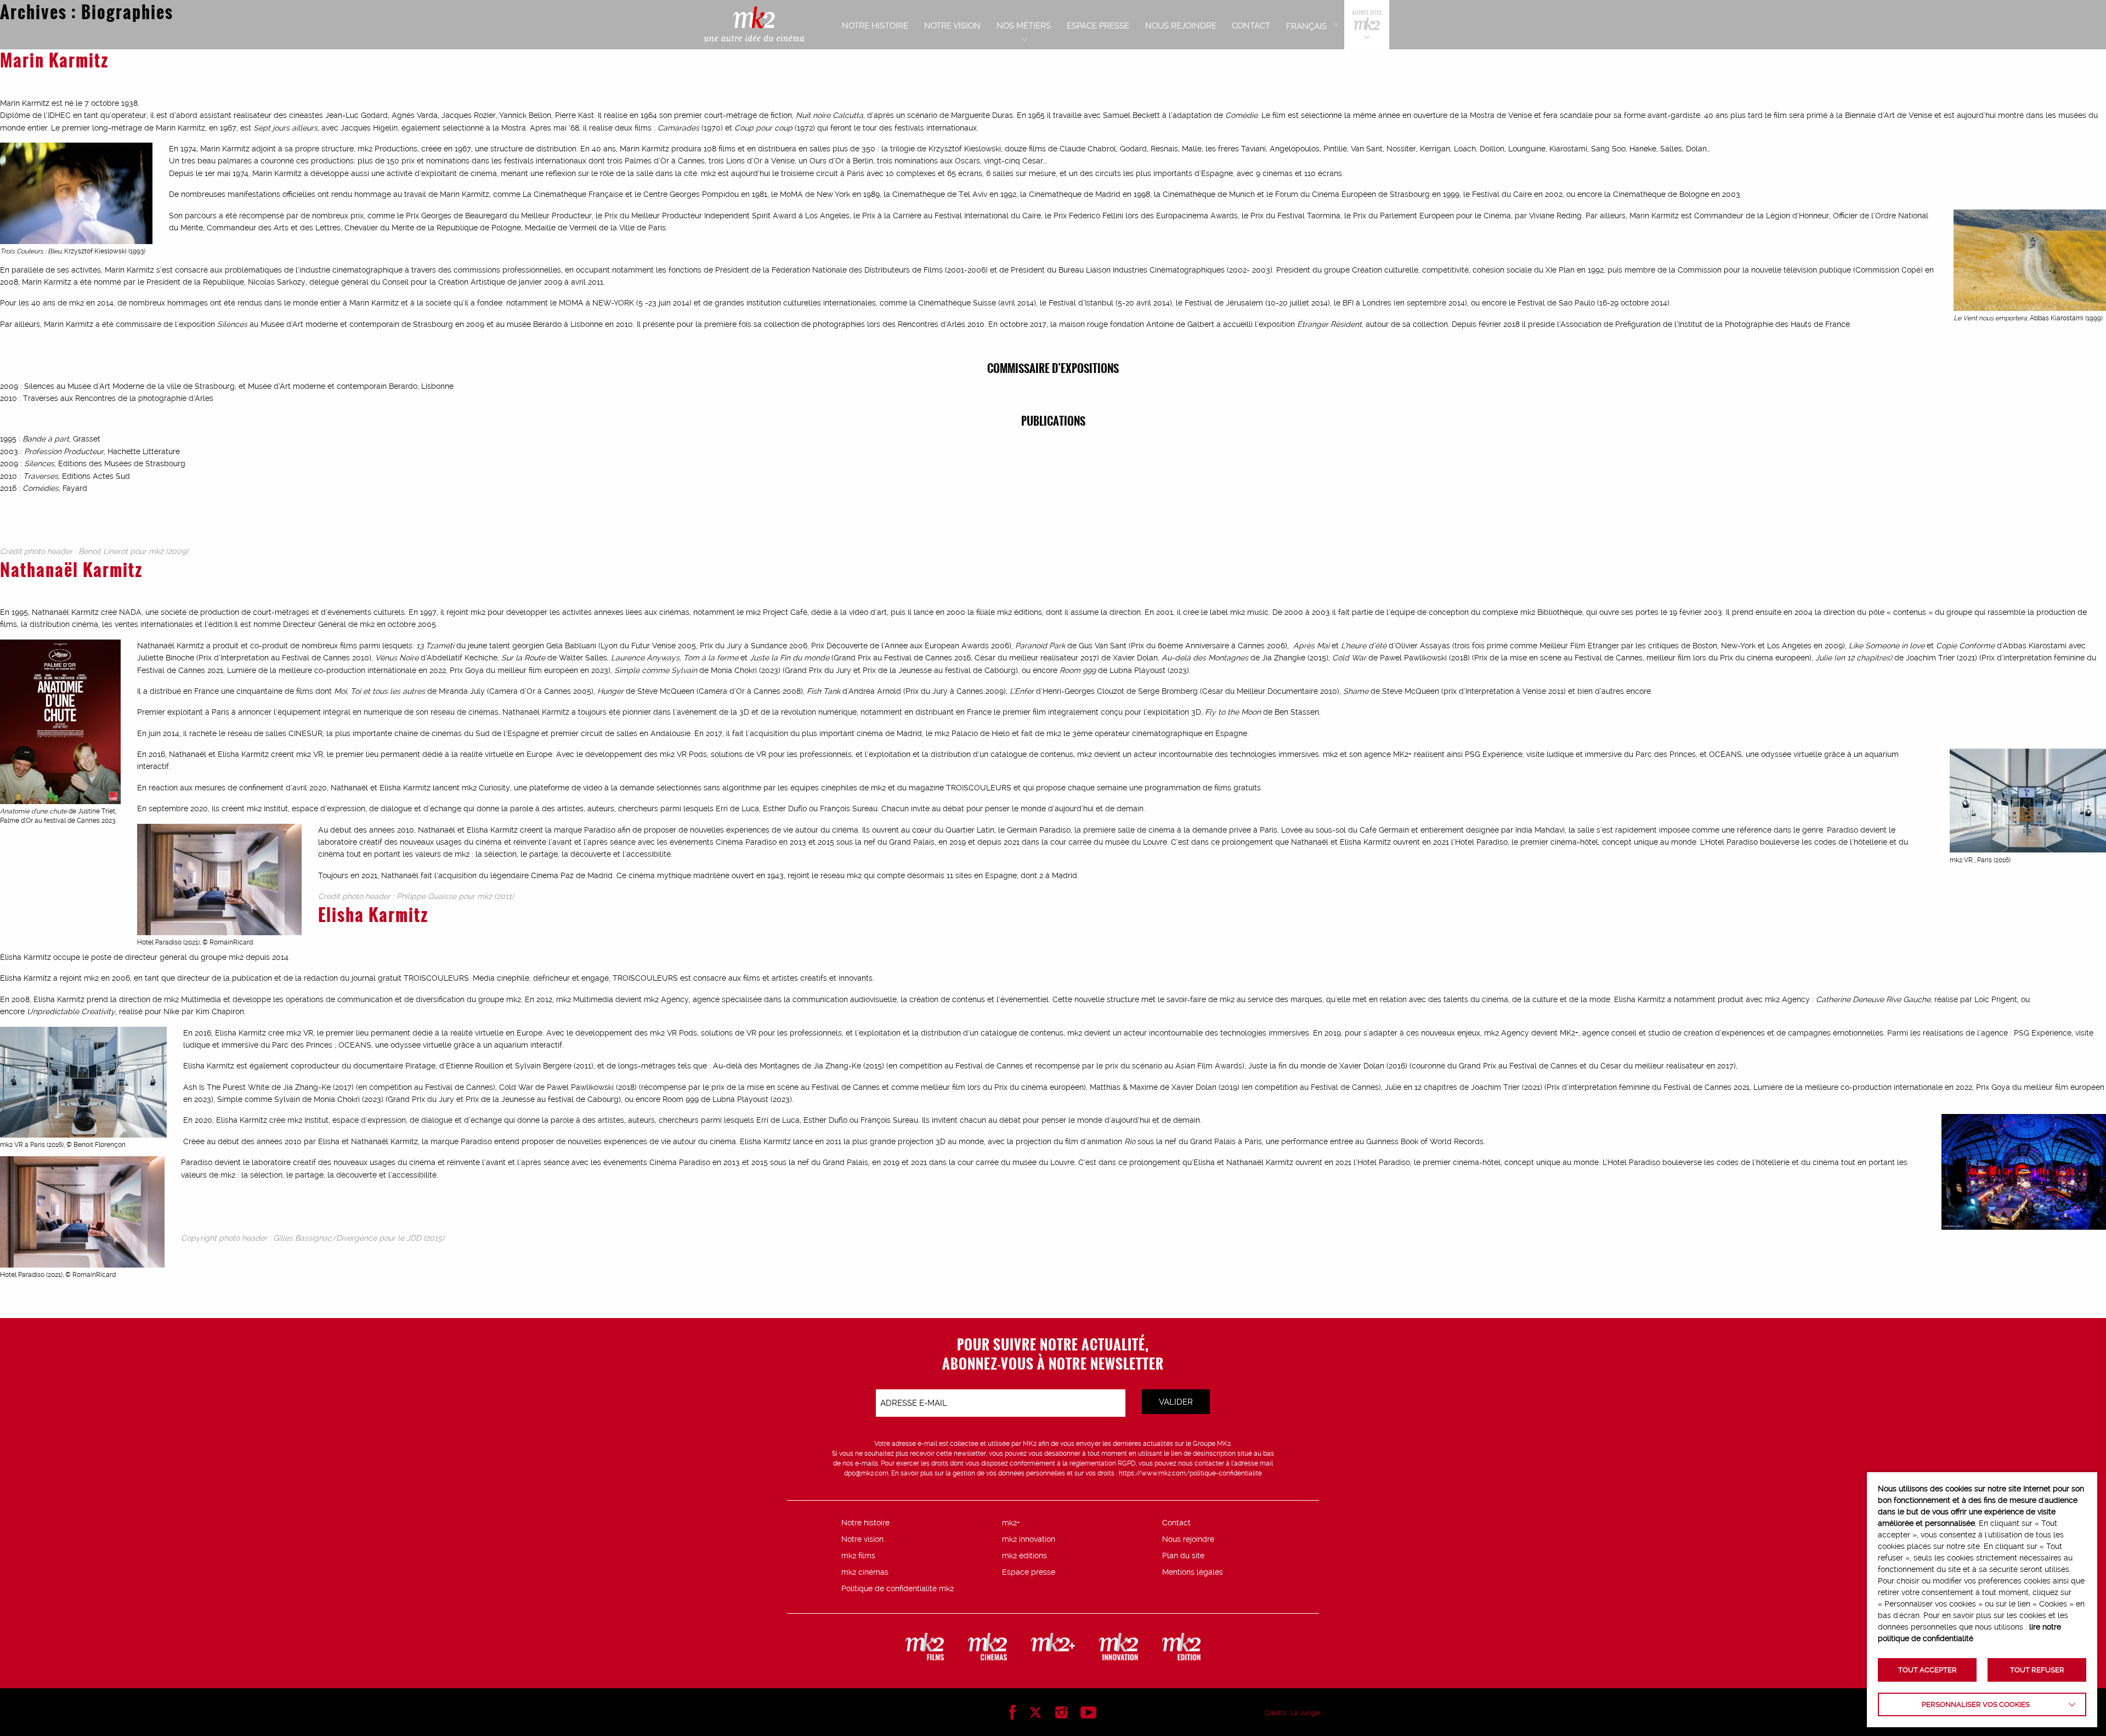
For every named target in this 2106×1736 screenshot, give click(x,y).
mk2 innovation (1029, 1539)
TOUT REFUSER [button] (2037, 1670)
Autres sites (1367, 25)
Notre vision (862, 1539)
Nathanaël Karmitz (71, 569)
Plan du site (1183, 1556)
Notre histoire (865, 1523)
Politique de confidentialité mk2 (898, 1588)
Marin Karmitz (54, 60)
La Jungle (1305, 1713)
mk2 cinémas (865, 1572)
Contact (1176, 1523)
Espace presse (1029, 1572)
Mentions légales (1193, 1572)
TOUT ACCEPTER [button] (1927, 1670)
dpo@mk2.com (866, 1473)
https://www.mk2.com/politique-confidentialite (1190, 1473)
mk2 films (858, 1556)
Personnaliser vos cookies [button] (1976, 1704)
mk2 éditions (1024, 1556)
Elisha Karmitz (373, 914)
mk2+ (1011, 1523)
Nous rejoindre (1188, 1539)
